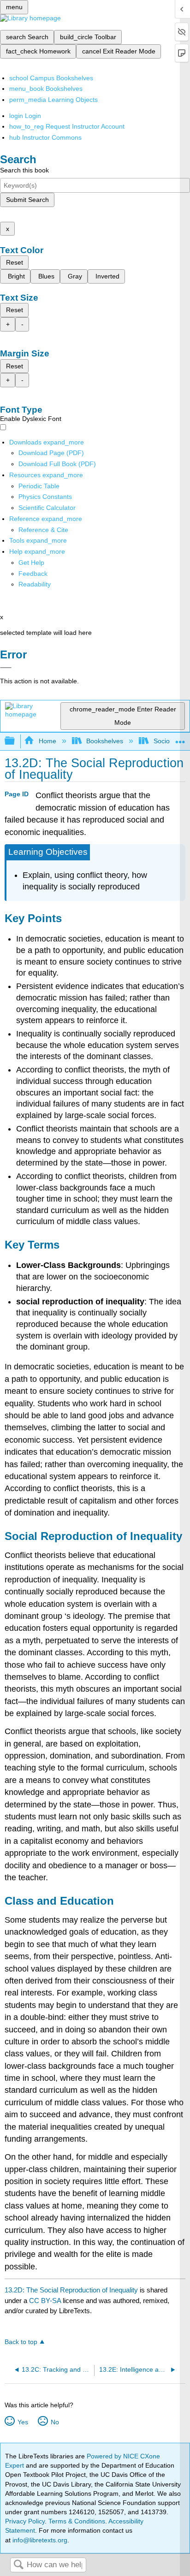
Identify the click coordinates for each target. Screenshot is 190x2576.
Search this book (24, 170)
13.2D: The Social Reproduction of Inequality (71, 2290)
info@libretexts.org (39, 2540)
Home (47, 741)
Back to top (21, 2342)
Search (18, 2565)
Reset (15, 262)
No (55, 2422)
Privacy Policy (25, 2521)
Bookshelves (105, 741)
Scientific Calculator (47, 508)
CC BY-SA (46, 2301)
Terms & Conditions (77, 2521)
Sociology (167, 741)
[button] (33, 574)
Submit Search (27, 200)
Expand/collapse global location (180, 738)
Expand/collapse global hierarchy (16, 741)
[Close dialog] (6, 668)
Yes (23, 2422)
